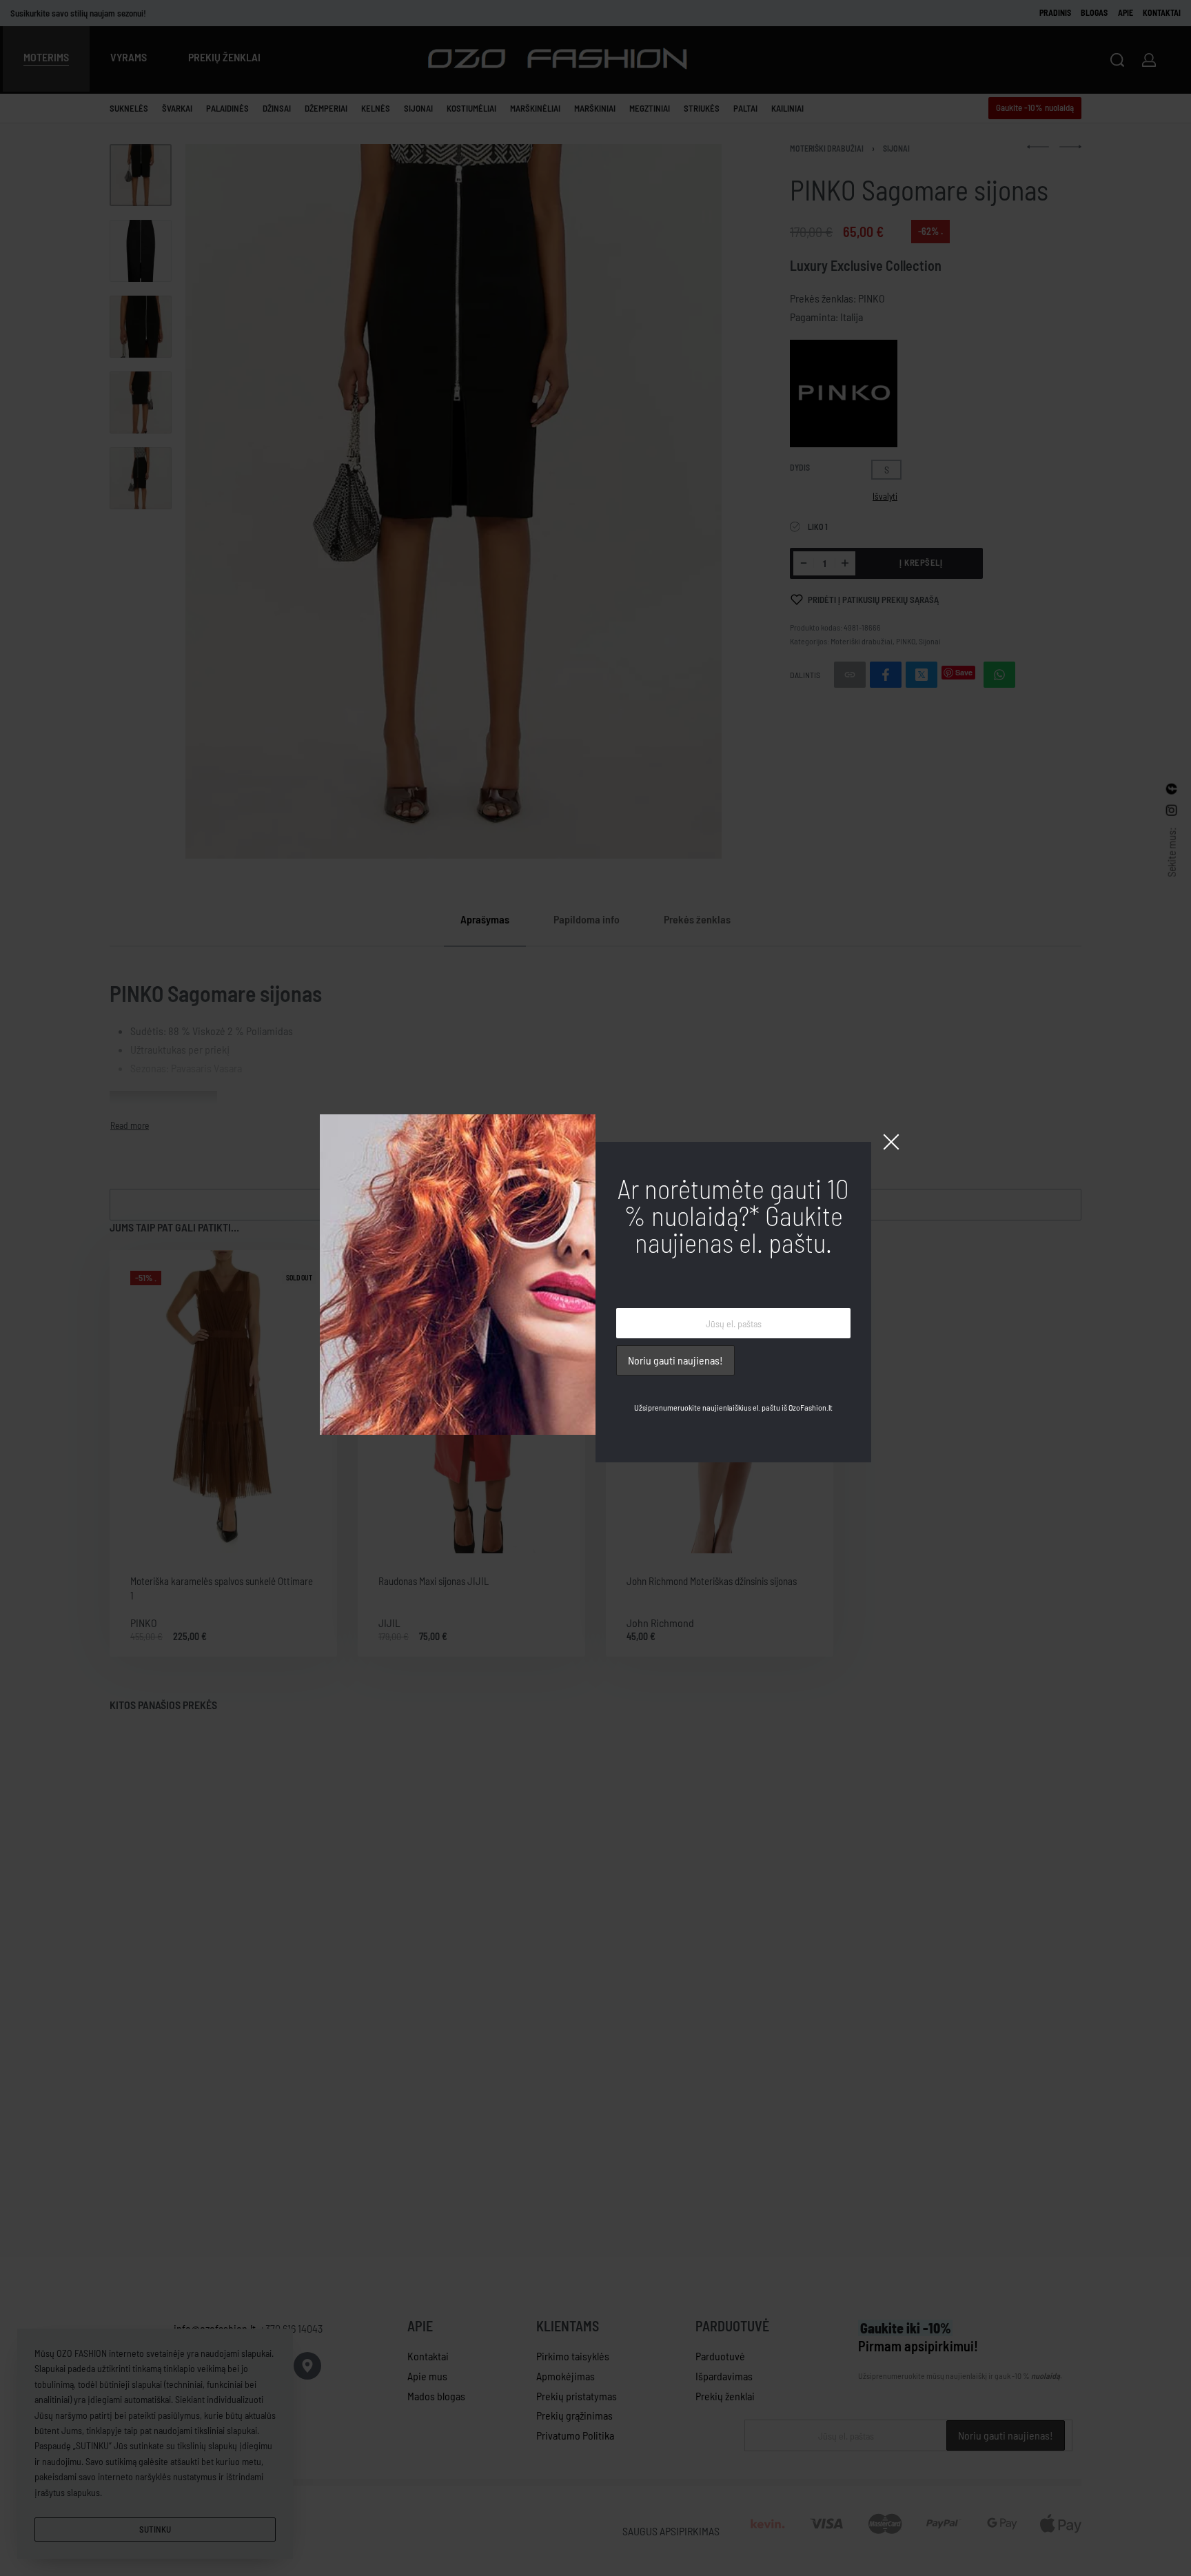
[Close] (891, 1142)
